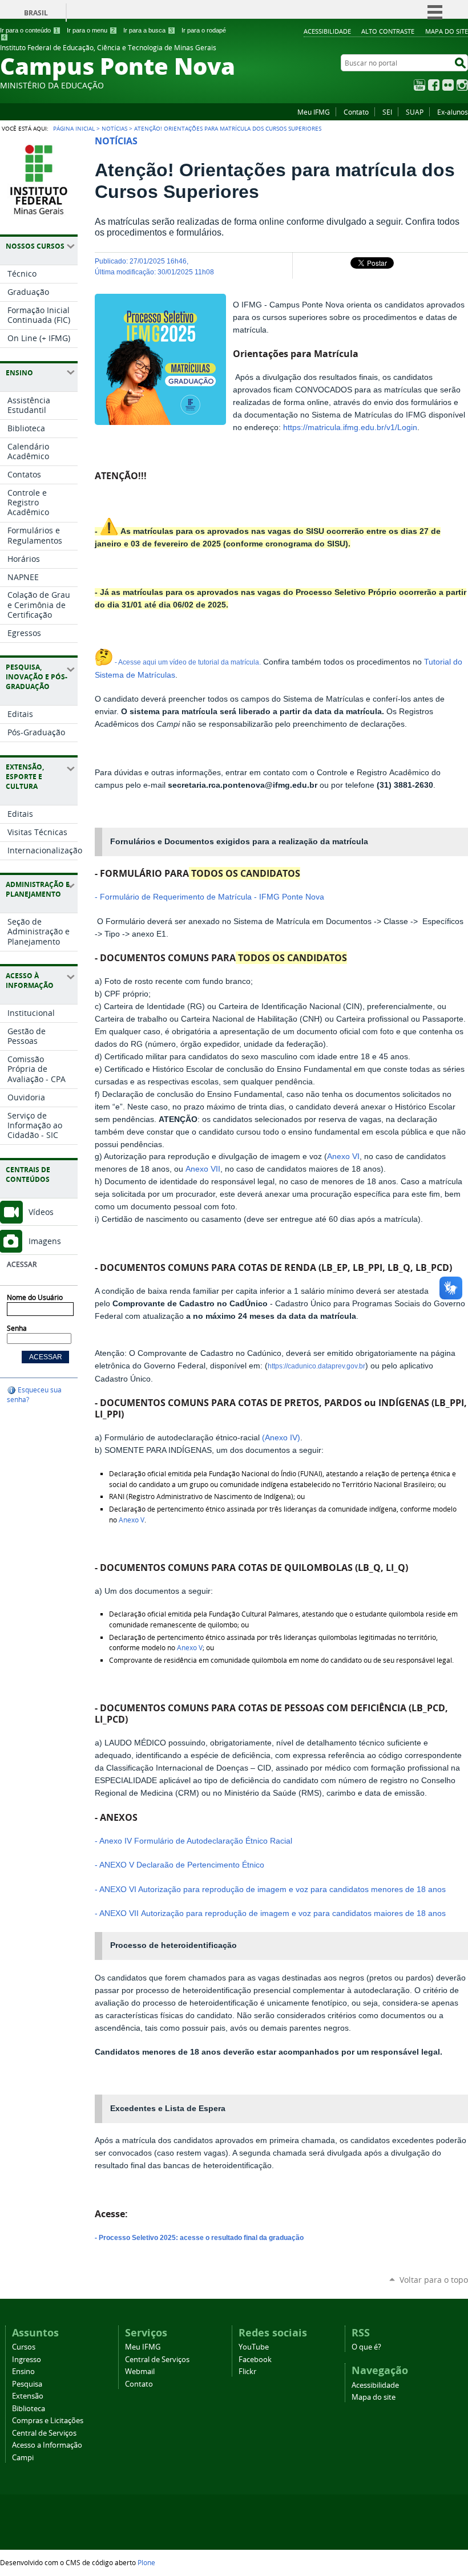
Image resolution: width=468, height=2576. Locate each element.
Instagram (462, 85)
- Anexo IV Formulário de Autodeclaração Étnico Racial (193, 1841)
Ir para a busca (148, 30)
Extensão (28, 2396)
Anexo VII (203, 1169)
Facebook (434, 85)
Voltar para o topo (434, 2280)
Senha (17, 1328)
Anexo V (132, 1520)
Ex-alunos (453, 112)
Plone (146, 2562)
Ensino (23, 2372)
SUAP (415, 112)
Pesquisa (27, 2384)
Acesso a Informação (47, 2445)
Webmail (140, 2372)
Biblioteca (29, 2409)
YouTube (419, 85)
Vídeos (41, 1212)
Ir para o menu (91, 30)
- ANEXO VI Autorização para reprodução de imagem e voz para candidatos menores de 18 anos (270, 1890)
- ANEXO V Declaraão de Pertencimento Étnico (181, 1865)
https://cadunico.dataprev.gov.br (316, 1366)
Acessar (22, 1264)
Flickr (448, 85)
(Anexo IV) (281, 1438)
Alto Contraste (388, 31)
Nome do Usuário (35, 1297)
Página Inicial (74, 128)
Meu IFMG (314, 112)
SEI (387, 112)
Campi (23, 2458)
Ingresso (27, 2360)
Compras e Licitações (48, 2421)
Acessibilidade (327, 31)
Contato (356, 112)
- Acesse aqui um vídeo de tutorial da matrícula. (187, 662)
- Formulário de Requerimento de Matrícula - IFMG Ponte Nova (209, 897)
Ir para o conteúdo (29, 30)
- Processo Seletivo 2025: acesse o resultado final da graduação (199, 2238)
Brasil (36, 13)
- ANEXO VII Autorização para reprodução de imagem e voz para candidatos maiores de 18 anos (270, 1913)
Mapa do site (447, 31)
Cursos (24, 2347)
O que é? (366, 2347)
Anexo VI (343, 1157)
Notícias (114, 128)
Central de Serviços (44, 2433)
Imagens (45, 1241)
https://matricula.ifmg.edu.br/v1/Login (350, 428)
